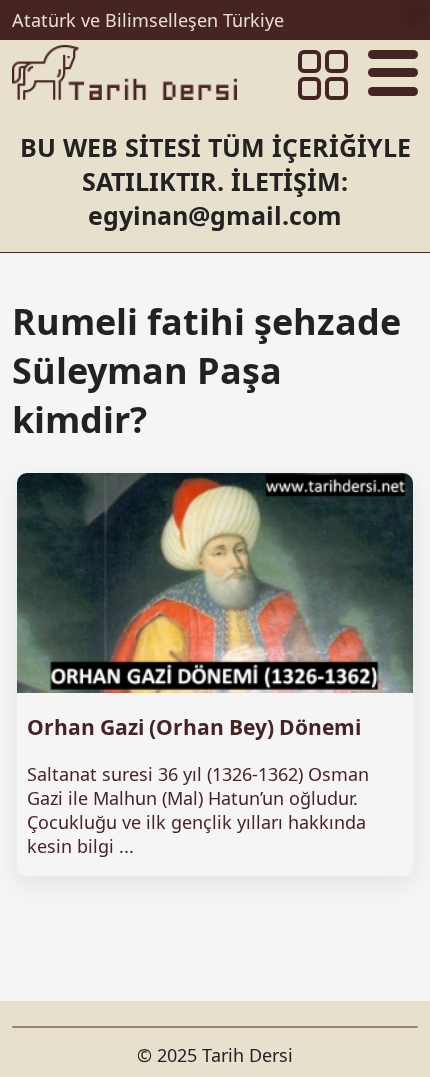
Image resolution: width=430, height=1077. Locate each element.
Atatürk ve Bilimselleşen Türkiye (148, 20)
